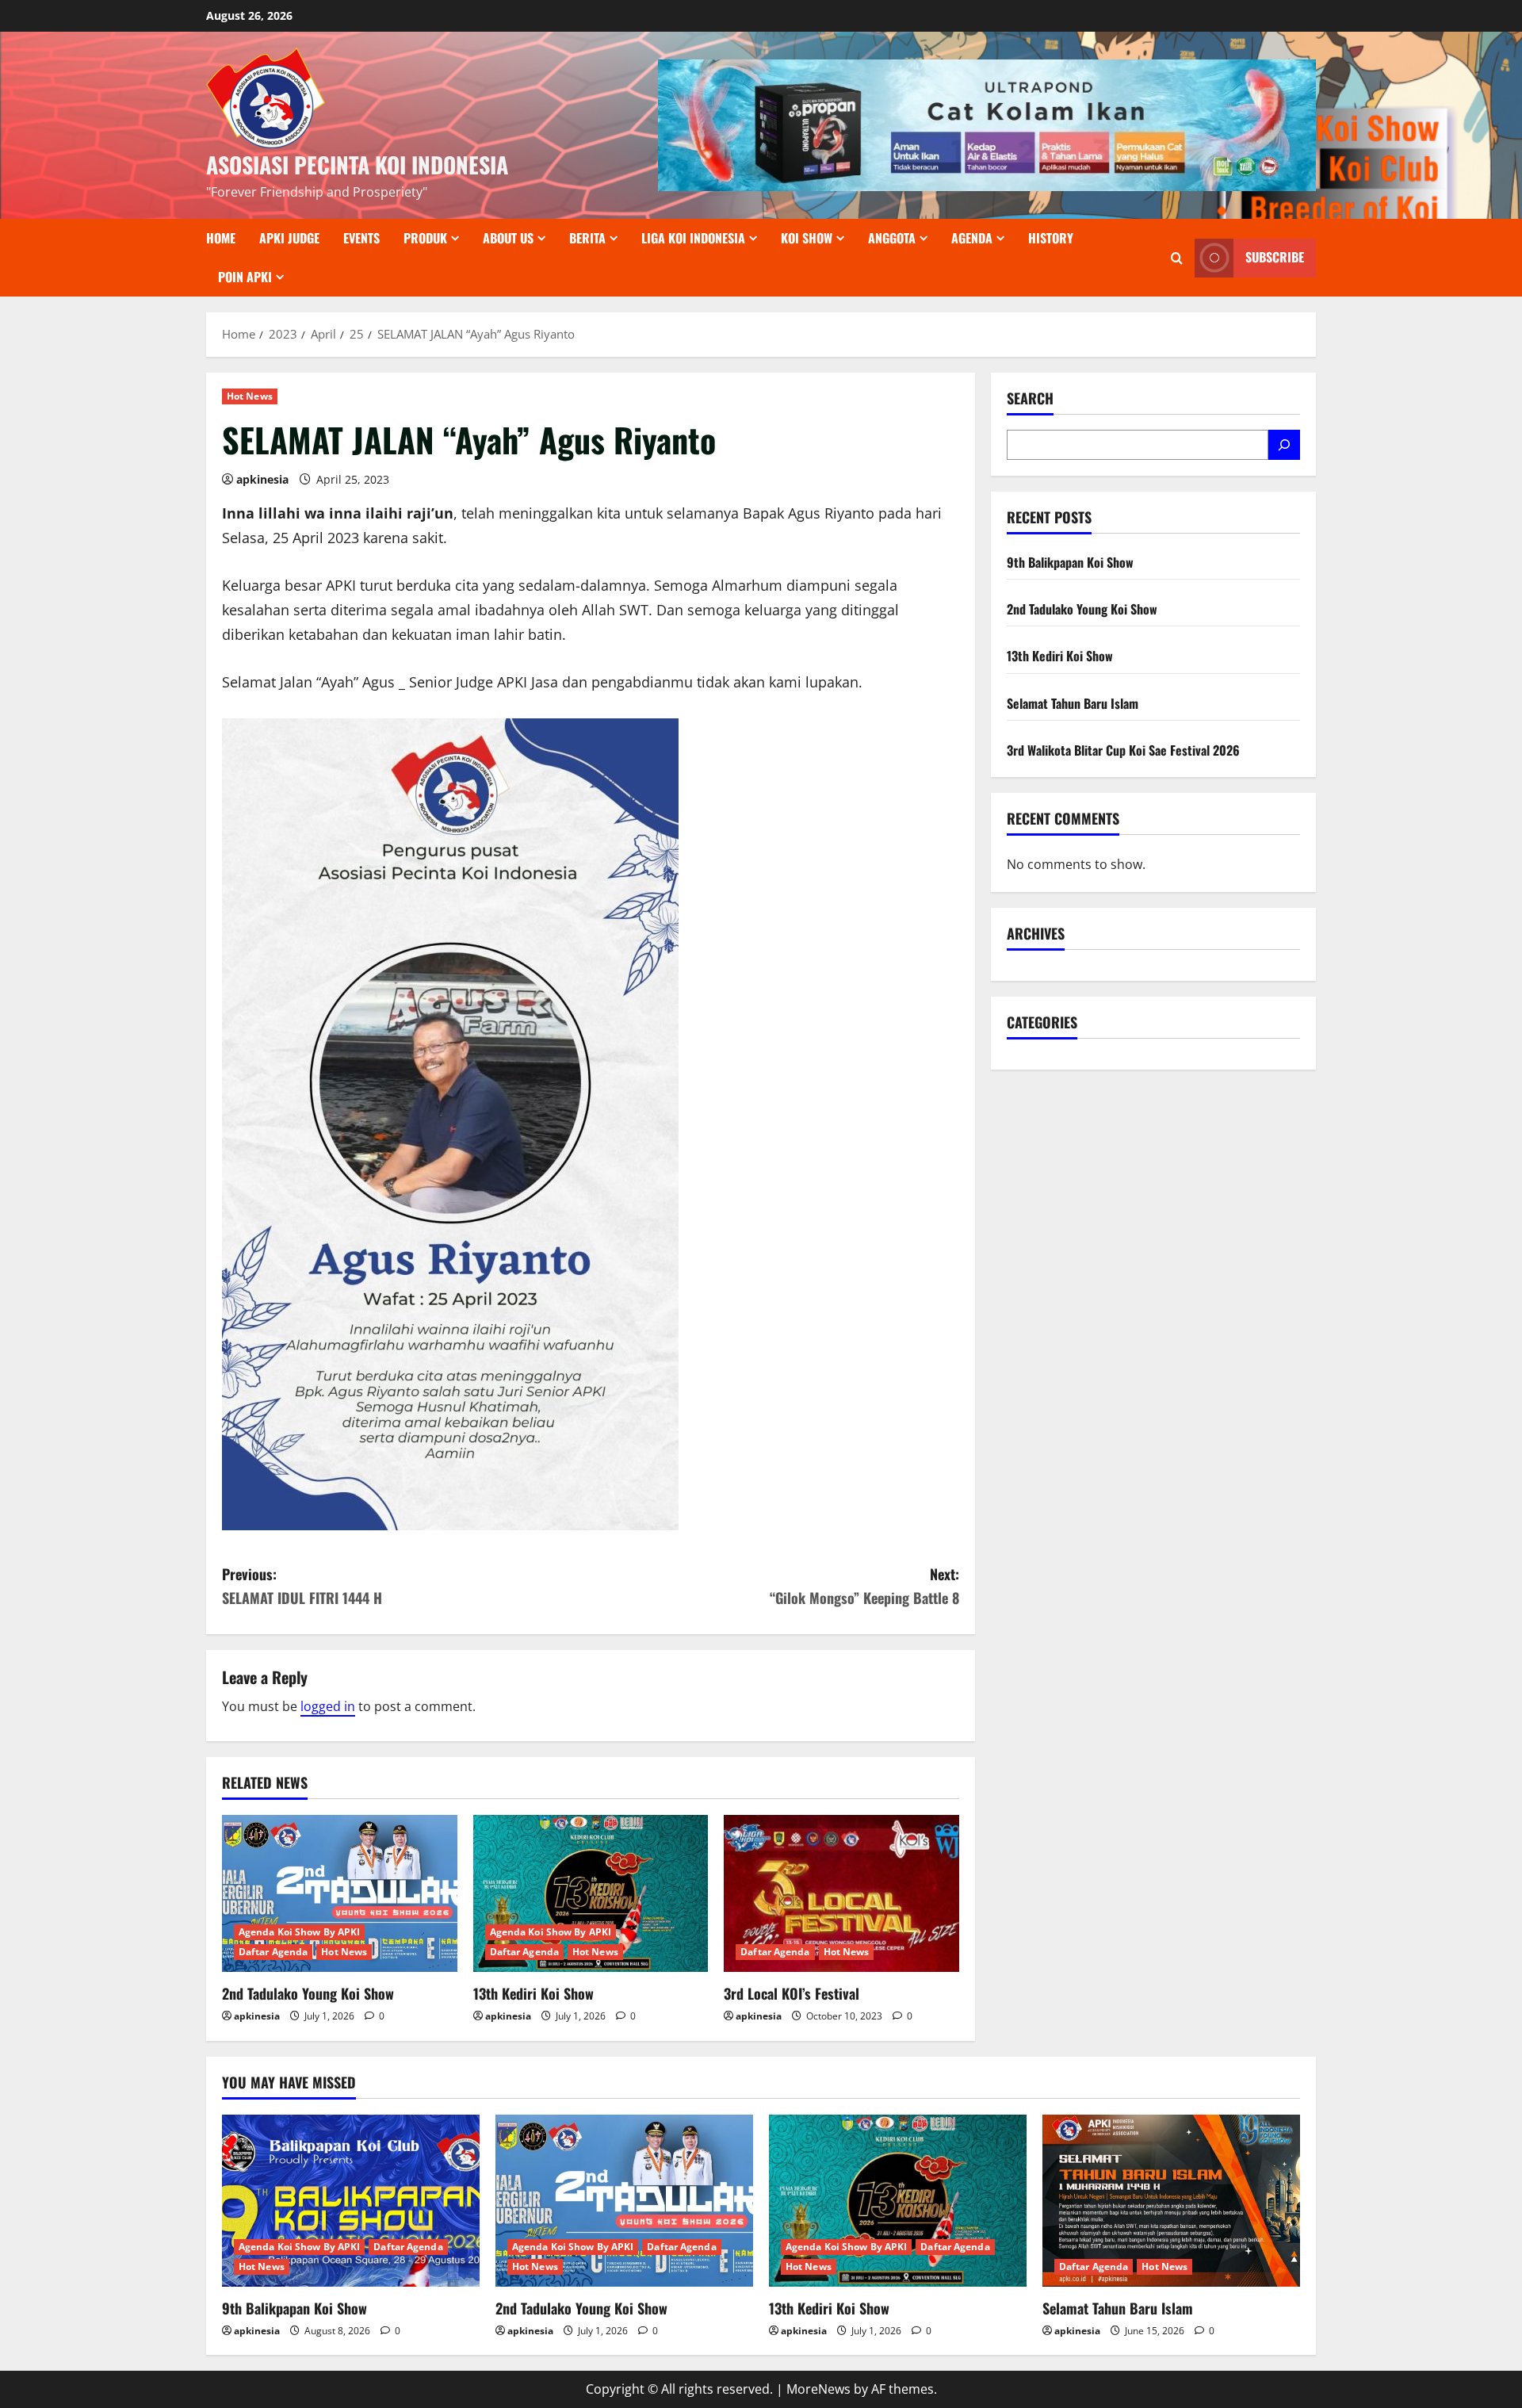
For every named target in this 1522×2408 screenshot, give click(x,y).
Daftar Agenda (273, 1952)
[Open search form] (1177, 258)
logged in (328, 1706)
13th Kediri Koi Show (533, 1993)
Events (361, 238)
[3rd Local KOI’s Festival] (841, 1893)
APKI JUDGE (289, 238)
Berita (587, 238)
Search (1030, 398)
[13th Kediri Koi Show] (591, 1893)
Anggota (892, 238)
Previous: (302, 1586)
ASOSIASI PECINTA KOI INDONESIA (357, 165)
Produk (425, 238)
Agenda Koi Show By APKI (299, 1932)
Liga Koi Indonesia (693, 238)
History (1051, 238)
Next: (864, 1586)
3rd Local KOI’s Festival (792, 1993)
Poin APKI (245, 277)
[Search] (1284, 445)
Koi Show (807, 238)
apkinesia (262, 479)
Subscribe (1275, 258)
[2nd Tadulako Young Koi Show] (340, 1893)
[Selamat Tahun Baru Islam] (1171, 2201)
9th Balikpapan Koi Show (1070, 562)
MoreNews (818, 2389)
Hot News (250, 396)
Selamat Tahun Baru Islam (1073, 703)
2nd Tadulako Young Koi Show (308, 1993)
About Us (508, 238)
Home (221, 238)
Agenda (972, 238)
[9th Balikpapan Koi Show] (351, 2201)
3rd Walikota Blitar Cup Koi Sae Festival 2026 (1123, 750)
